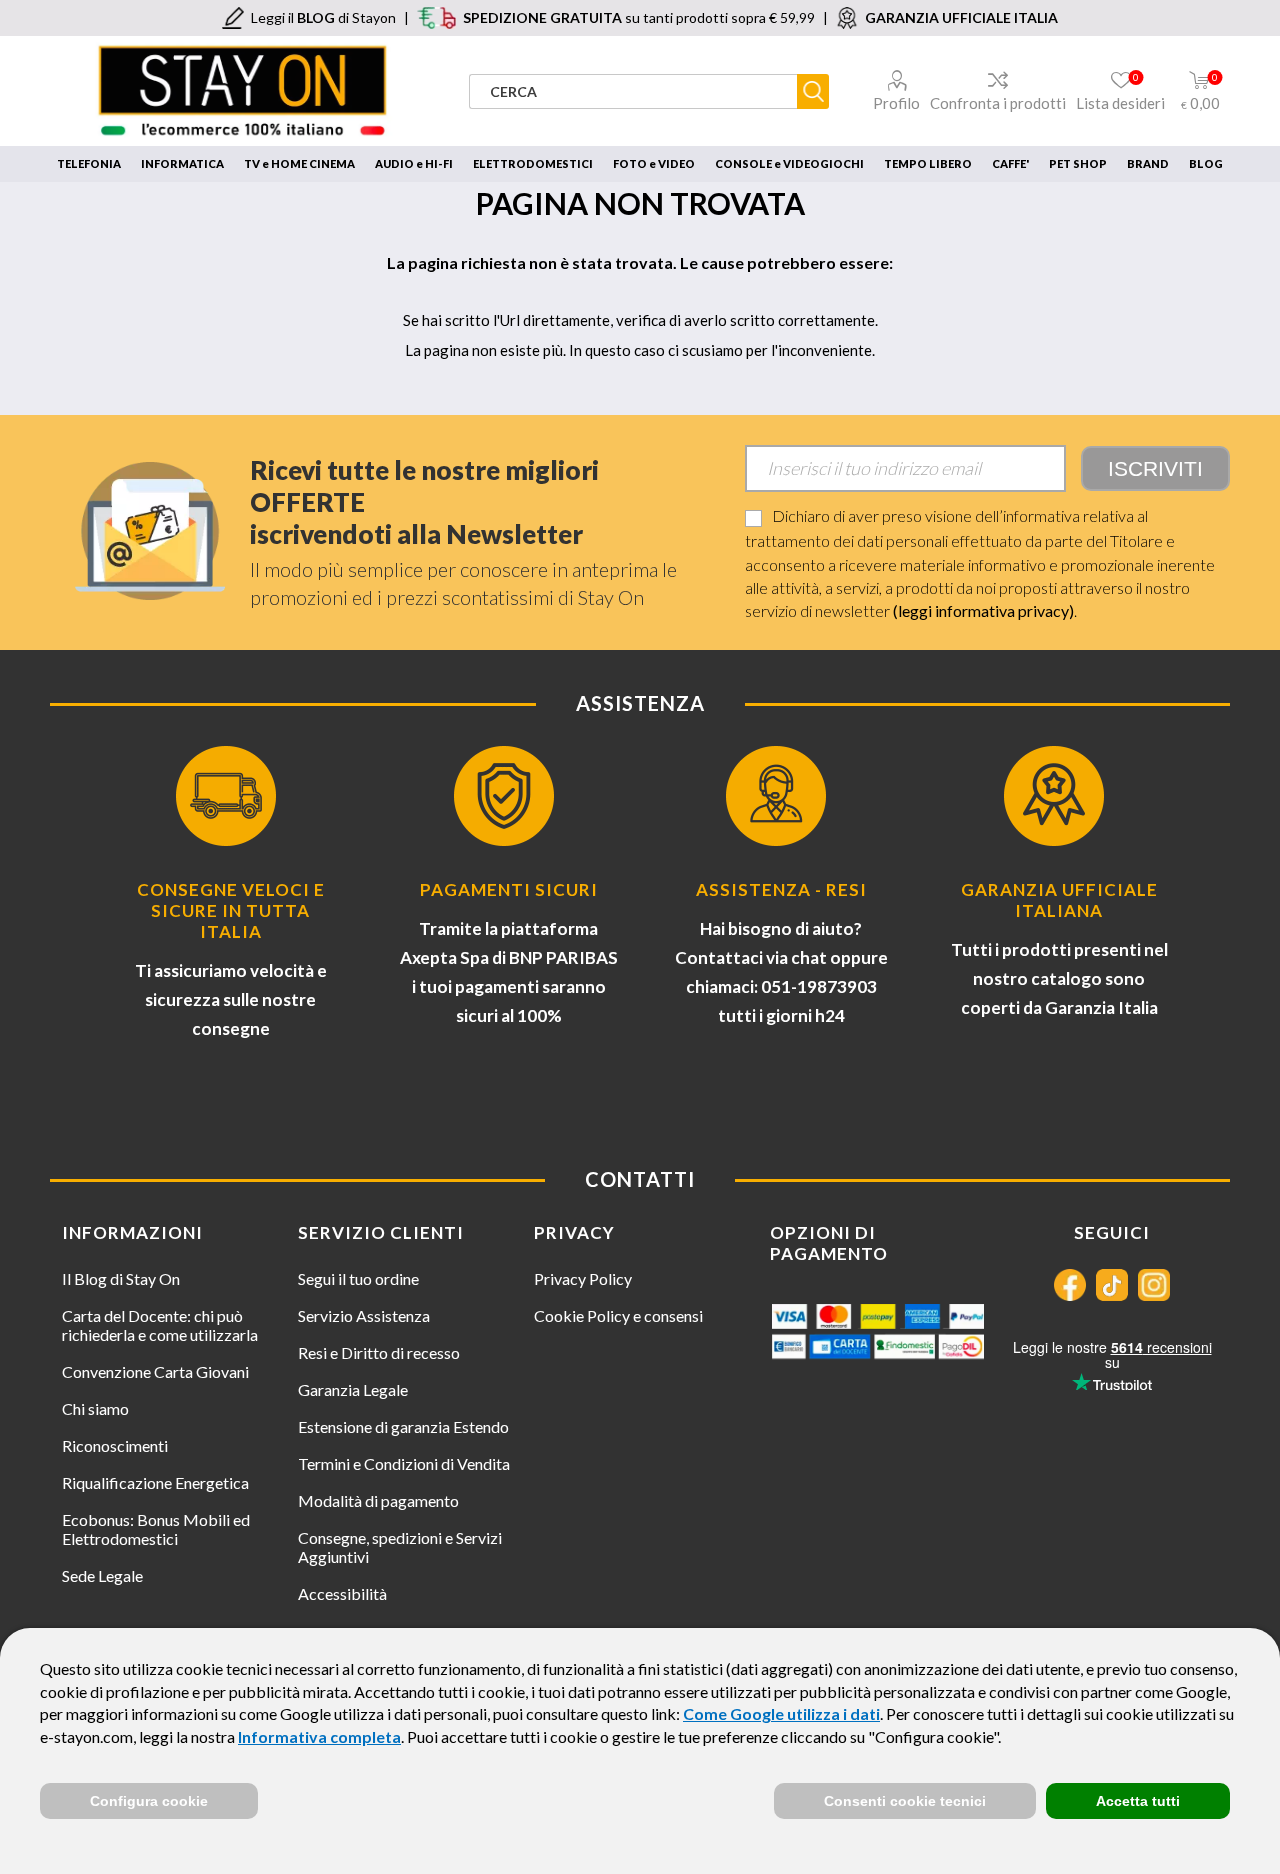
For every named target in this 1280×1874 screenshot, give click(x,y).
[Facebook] (1070, 1285)
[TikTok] (1112, 1285)
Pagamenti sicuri (509, 889)
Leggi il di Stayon (323, 17)
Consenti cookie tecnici (905, 1801)
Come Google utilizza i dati (781, 1713)
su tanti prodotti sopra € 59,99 (639, 17)
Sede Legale (102, 1575)
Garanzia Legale (353, 1389)
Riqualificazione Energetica (155, 1482)
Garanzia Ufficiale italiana (1059, 900)
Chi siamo (95, 1408)
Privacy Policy (583, 1278)
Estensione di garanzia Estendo (403, 1426)
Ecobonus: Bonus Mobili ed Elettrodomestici (156, 1529)
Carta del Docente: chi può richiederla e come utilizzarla (160, 1325)
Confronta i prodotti (998, 103)
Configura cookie (149, 1801)
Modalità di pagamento (378, 1500)
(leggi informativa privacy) (983, 610)
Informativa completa (319, 1736)
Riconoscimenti (115, 1445)
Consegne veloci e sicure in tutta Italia (231, 910)
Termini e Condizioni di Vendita (404, 1463)
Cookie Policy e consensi (618, 1315)
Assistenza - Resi (781, 889)
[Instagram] (1154, 1285)
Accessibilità (342, 1593)
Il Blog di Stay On (121, 1278)
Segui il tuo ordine (358, 1278)
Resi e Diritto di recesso (379, 1352)
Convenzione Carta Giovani (155, 1371)
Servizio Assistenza (364, 1315)
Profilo (896, 103)
